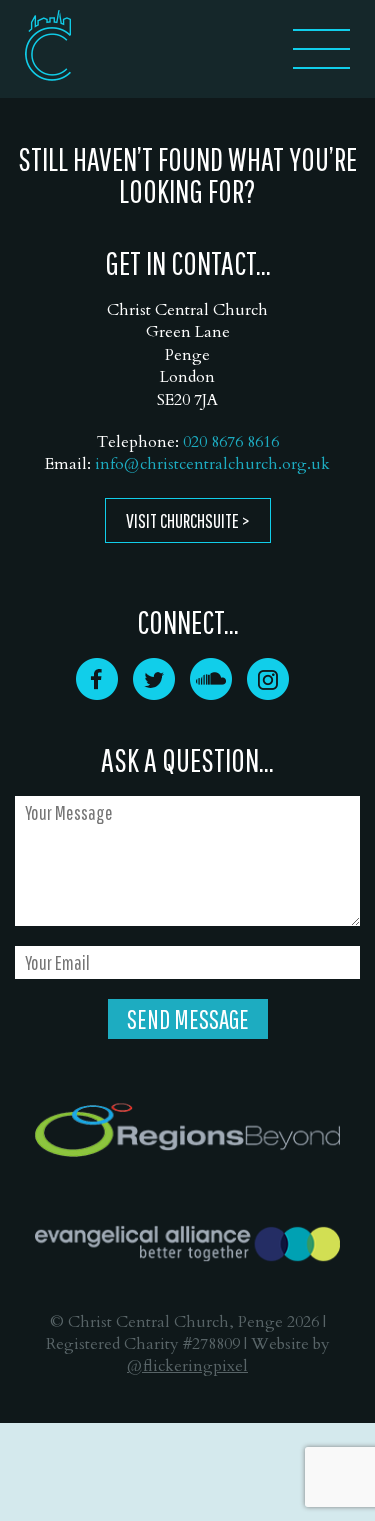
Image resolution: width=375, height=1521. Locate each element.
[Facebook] (97, 693)
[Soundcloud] (211, 693)
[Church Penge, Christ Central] (48, 45)
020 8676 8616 (231, 442)
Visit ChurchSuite (182, 520)
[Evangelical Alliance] (187, 1244)
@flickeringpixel (187, 1366)
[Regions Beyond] (187, 1130)
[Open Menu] (321, 62)
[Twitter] (154, 693)
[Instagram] (268, 693)
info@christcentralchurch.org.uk (212, 464)
